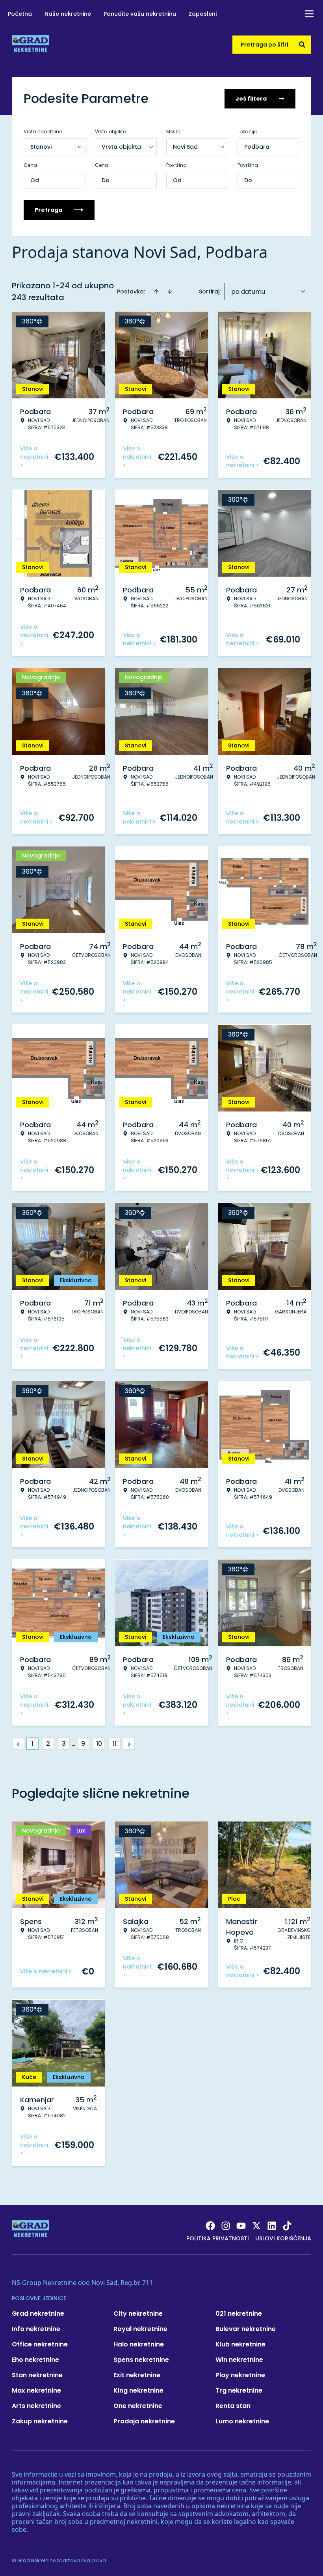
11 (115, 1744)
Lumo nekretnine (242, 2421)
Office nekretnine (40, 2344)
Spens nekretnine (141, 2360)
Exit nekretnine (137, 2375)
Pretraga (48, 210)
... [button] (73, 1744)
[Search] (302, 45)
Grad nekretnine (38, 2314)
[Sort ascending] (156, 291)
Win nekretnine (239, 2360)
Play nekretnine (240, 2375)
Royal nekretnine (140, 2329)
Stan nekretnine (37, 2375)
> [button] (129, 1744)
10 (99, 1744)
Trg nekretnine (239, 2390)
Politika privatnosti (218, 2238)
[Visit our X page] (256, 2226)
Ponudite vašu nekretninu (140, 14)
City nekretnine (138, 2314)
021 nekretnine (239, 2314)
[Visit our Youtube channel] (241, 2226)
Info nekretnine (36, 2329)
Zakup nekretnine (40, 2421)
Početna (20, 14)
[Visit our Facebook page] (210, 2226)
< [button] (18, 1744)
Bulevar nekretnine (246, 2329)
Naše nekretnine (68, 14)
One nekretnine (138, 2406)
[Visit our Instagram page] (226, 2226)
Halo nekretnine (139, 2344)
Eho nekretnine (35, 2360)
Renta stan (233, 2406)
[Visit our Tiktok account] (287, 2226)
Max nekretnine (36, 2390)
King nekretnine (138, 2390)
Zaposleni (203, 14)
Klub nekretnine (240, 2344)
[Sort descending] (170, 291)
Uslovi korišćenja (283, 2238)
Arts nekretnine (36, 2406)
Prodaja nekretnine (144, 2421)
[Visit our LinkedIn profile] (272, 2226)
